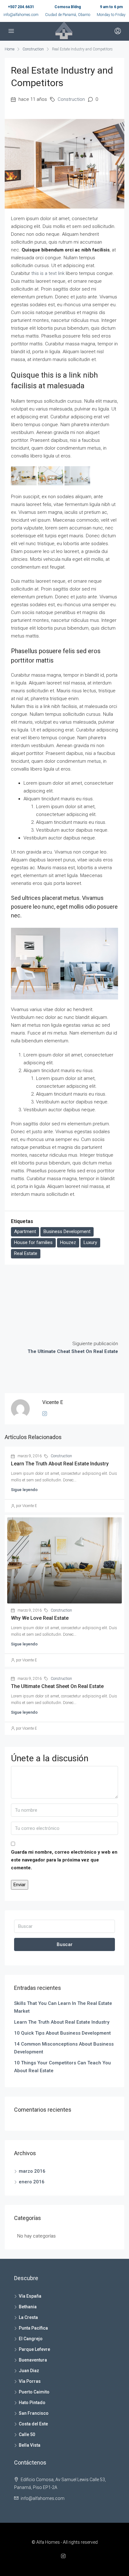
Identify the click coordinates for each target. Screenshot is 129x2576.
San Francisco (34, 2413)
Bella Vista (30, 2445)
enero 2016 (32, 2182)
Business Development (67, 1231)
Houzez (68, 1242)
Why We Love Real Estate (40, 1618)
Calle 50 (27, 2434)
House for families (33, 1242)
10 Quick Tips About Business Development (62, 2033)
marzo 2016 (32, 2171)
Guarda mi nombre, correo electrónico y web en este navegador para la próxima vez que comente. (64, 1860)
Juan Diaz (29, 2371)
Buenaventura (33, 2360)
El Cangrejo (31, 2339)
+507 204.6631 (21, 7)
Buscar (65, 1944)
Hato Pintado (32, 2403)
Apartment (25, 1231)
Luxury (90, 1242)
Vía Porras (30, 2381)
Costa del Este (33, 2424)
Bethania (28, 2307)
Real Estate (26, 1253)
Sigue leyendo (24, 1490)
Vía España (30, 2296)
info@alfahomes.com (21, 15)
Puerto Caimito (34, 2392)
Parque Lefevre (34, 2349)
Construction (33, 49)
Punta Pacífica (33, 2328)
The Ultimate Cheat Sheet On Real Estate (57, 1686)
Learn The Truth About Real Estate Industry (60, 1464)
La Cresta (28, 2317)
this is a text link (48, 273)
